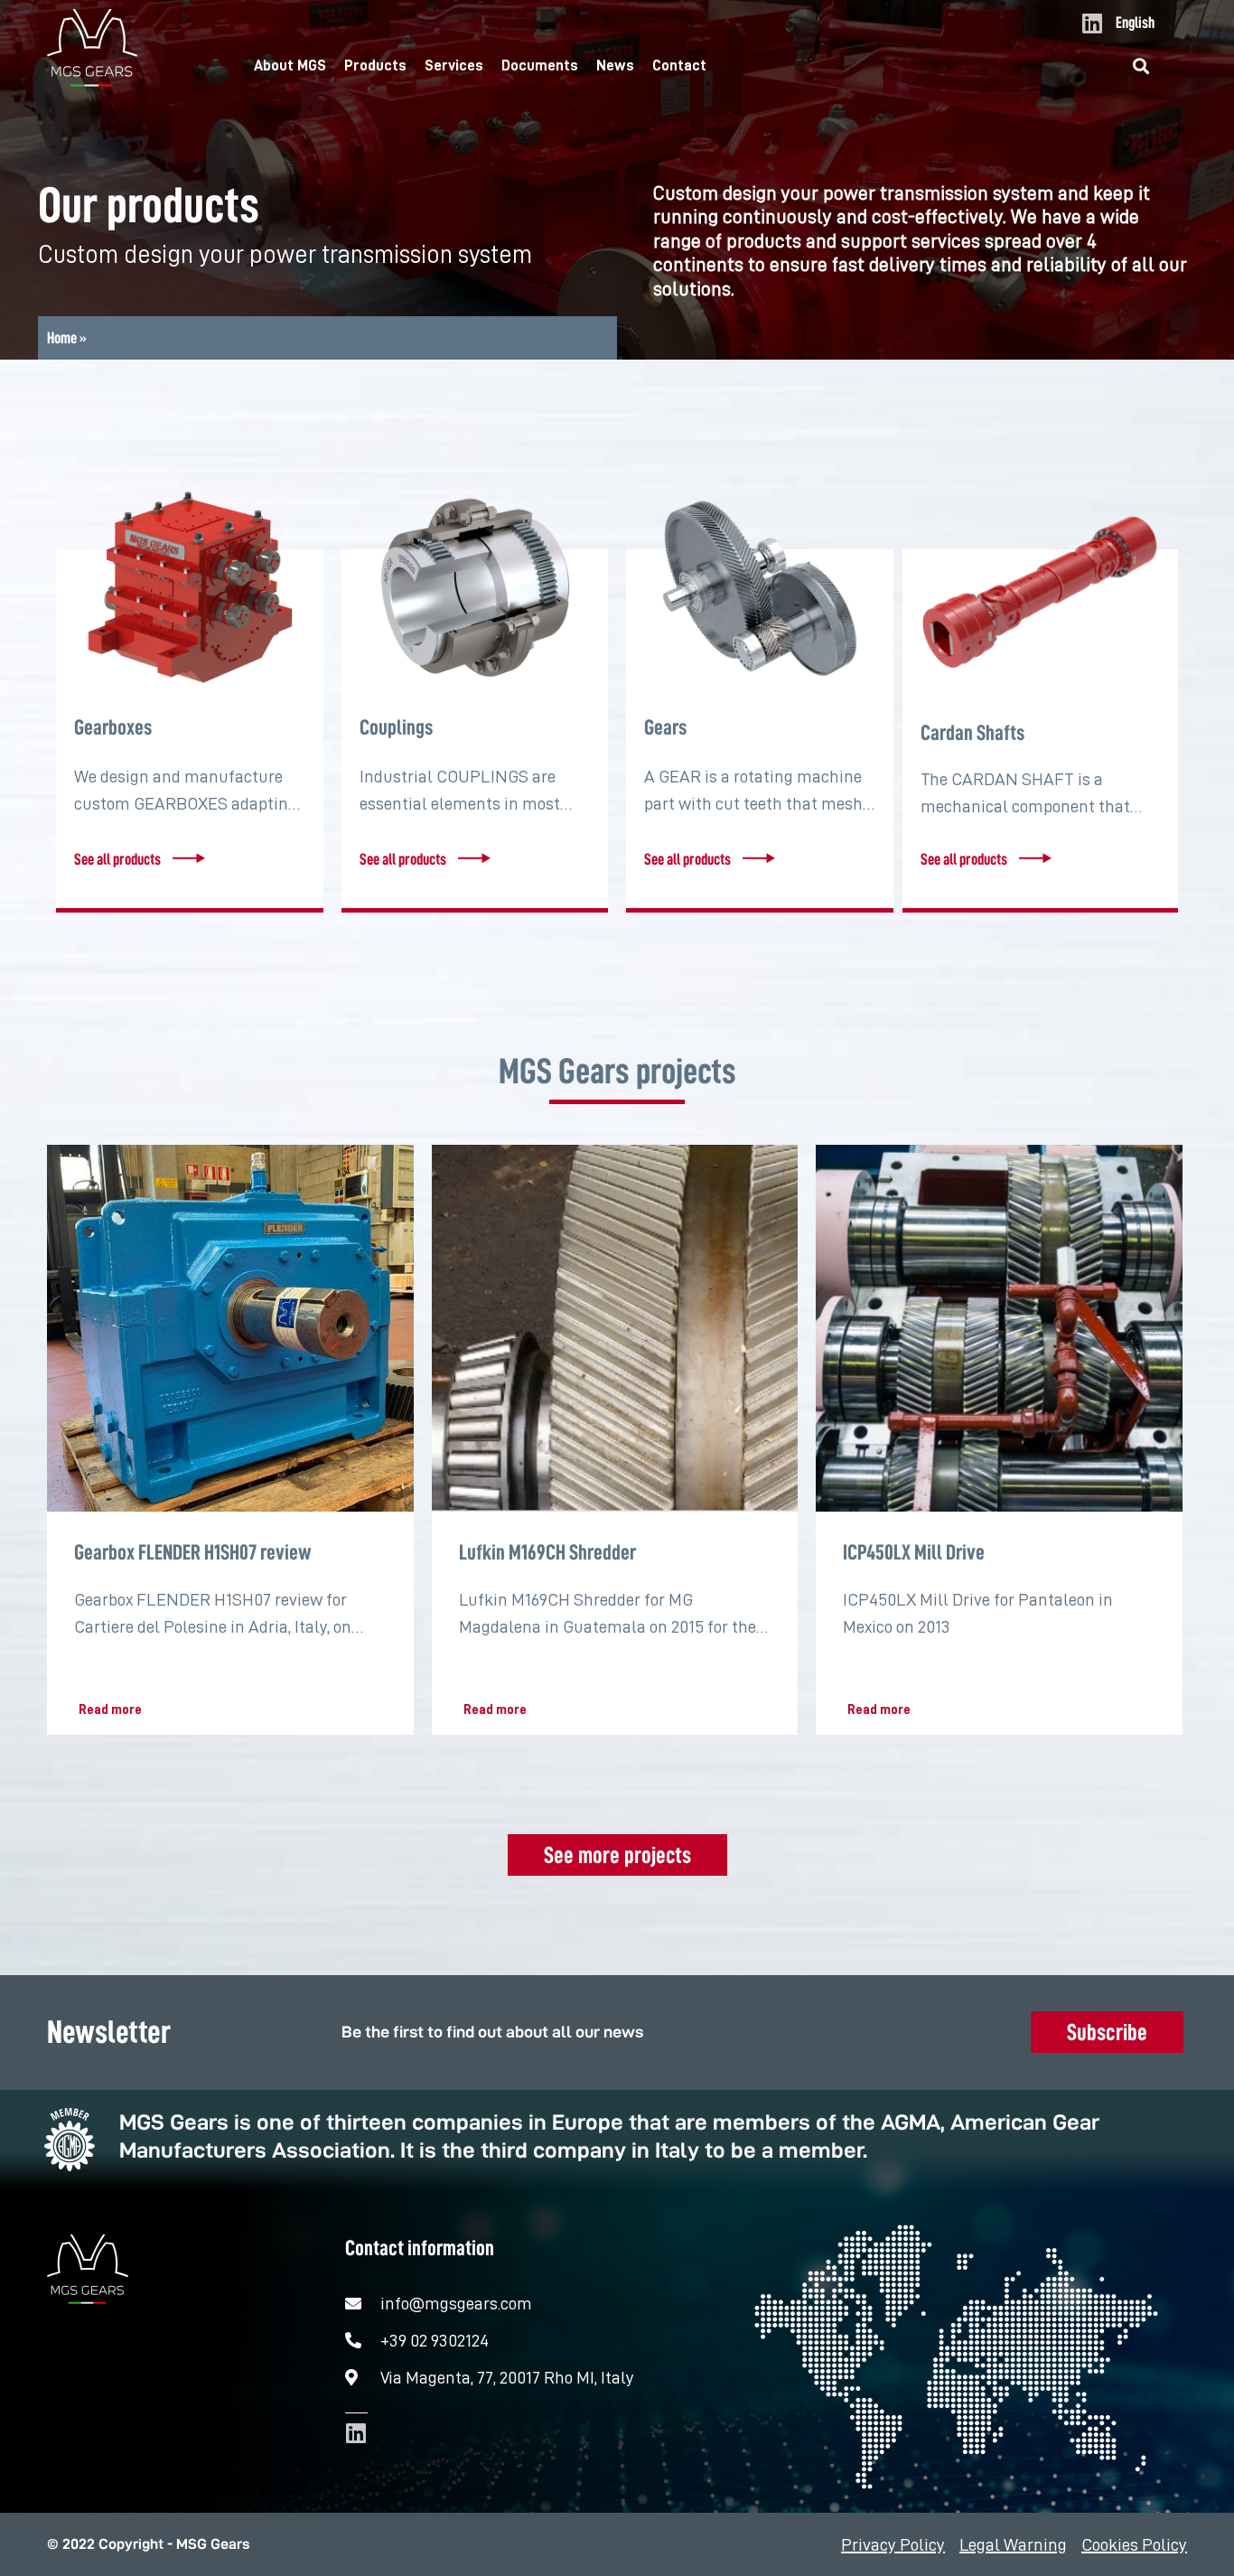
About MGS (290, 66)
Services (454, 66)
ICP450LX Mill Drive (914, 1552)
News (615, 66)
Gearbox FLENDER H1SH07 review (193, 1552)
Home (62, 338)
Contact (679, 66)
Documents (540, 66)
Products (375, 66)
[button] (1141, 66)
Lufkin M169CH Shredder (547, 1552)
